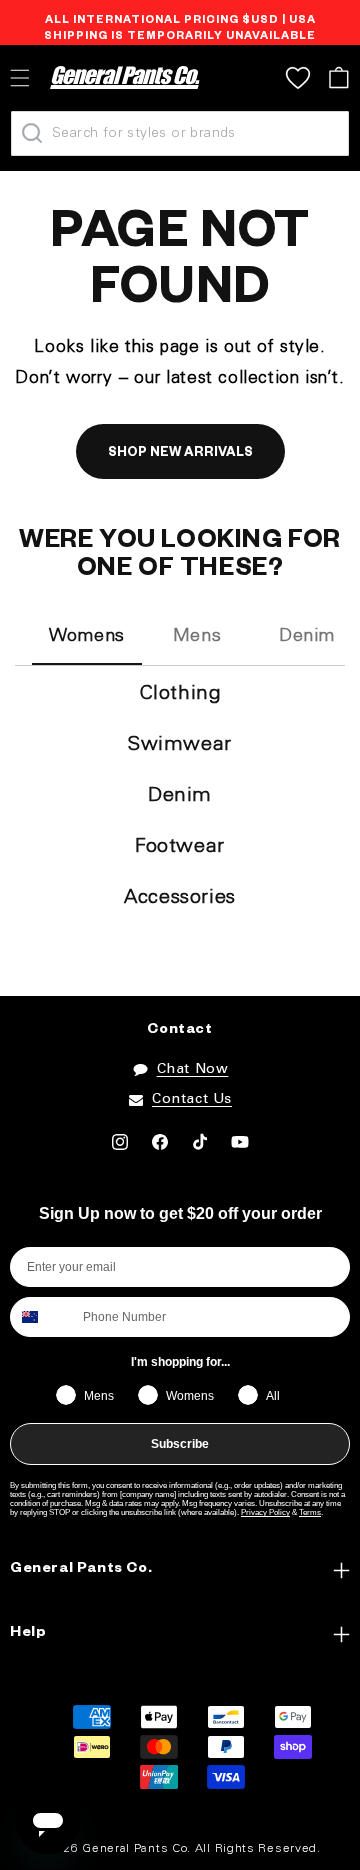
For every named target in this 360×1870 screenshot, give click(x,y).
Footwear (180, 847)
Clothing (180, 694)
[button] (338, 77)
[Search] (32, 133)
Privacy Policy (265, 1512)
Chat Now (193, 1069)
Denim (180, 796)
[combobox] (42, 1317)
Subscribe (180, 1444)
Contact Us (192, 1099)
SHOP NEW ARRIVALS (180, 454)
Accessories (180, 898)
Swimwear (180, 745)
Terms (310, 1512)
